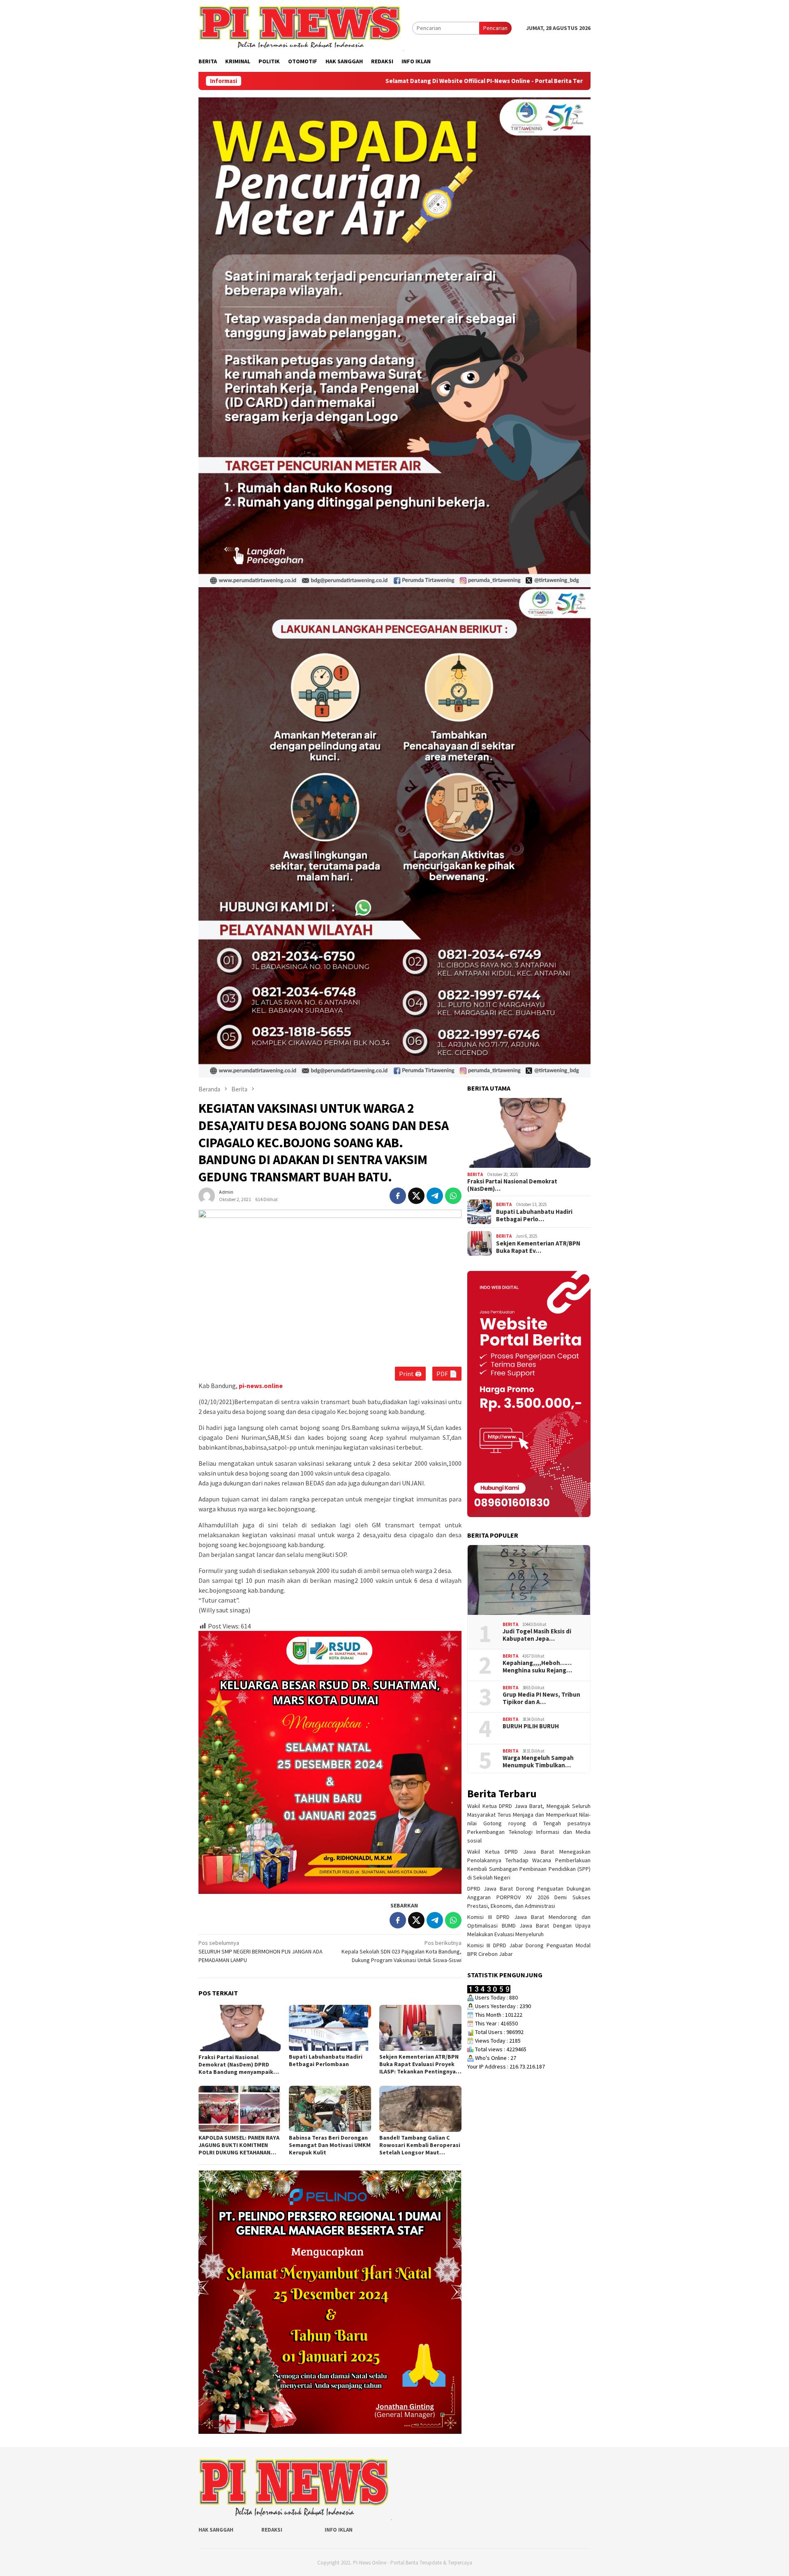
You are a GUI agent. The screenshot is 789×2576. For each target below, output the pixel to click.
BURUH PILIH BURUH (531, 1726)
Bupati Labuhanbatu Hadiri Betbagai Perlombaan (326, 2060)
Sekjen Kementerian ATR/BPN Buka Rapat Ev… (538, 1247)
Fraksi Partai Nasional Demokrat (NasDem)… (512, 1185)
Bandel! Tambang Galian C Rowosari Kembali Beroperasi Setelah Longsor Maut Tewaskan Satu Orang (420, 2145)
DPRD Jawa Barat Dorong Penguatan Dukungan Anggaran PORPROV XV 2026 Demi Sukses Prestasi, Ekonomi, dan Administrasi (529, 1897)
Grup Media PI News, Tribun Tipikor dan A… (541, 1698)
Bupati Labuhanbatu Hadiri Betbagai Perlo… (534, 1215)
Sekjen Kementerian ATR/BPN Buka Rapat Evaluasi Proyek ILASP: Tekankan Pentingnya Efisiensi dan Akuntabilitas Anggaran (419, 2064)
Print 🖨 (410, 1374)
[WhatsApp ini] (453, 1196)
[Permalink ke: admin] (207, 1195)
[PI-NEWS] (301, 28)
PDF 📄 (447, 1374)
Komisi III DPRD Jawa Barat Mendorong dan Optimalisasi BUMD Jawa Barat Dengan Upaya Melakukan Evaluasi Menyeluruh (529, 1926)
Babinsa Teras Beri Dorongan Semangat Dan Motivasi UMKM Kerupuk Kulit (330, 2145)
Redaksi (272, 2530)
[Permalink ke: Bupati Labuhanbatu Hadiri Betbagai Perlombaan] (330, 2028)
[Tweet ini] (416, 1196)
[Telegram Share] (435, 1196)
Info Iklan (339, 2530)
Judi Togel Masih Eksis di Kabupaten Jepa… (537, 1635)
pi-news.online (261, 1386)
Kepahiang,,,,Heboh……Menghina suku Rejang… (537, 1666)
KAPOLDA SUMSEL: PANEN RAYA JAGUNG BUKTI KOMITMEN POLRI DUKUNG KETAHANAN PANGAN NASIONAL (239, 2145)
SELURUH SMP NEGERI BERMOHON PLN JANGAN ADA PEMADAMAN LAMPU (261, 1951)
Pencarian (495, 28)
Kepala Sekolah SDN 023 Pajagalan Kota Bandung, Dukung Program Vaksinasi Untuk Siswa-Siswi (401, 1951)
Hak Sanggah (216, 2530)
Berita (475, 1174)
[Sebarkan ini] (398, 1196)
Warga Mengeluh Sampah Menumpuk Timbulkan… (538, 1761)
